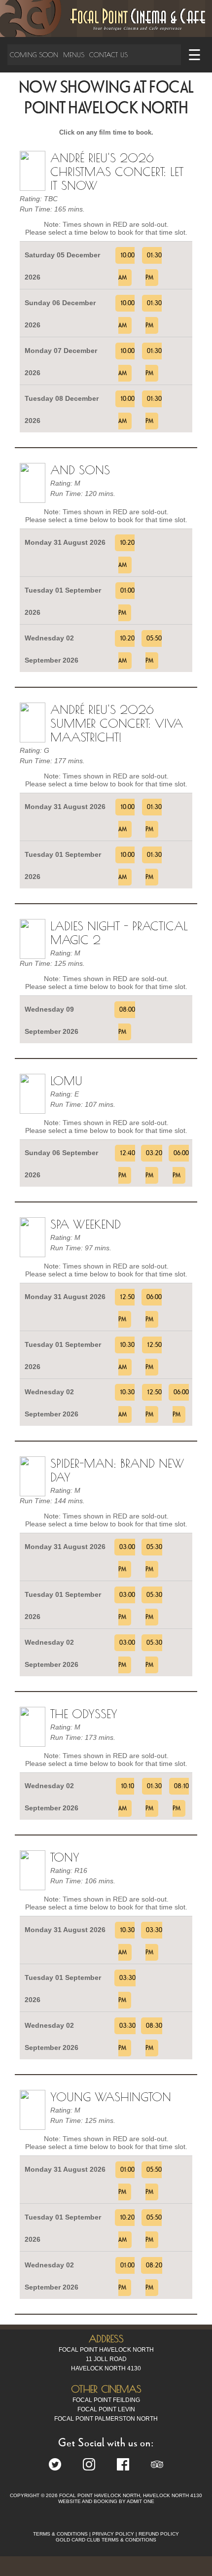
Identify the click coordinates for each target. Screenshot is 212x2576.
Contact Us (108, 55)
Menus (74, 55)
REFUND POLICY (159, 2534)
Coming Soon (34, 55)
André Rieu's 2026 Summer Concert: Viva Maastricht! (117, 723)
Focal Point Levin (106, 2409)
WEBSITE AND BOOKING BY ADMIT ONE (106, 2501)
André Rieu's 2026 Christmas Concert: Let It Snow (117, 172)
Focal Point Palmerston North (106, 2419)
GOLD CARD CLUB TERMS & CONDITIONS (106, 2540)
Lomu (66, 1081)
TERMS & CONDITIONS (60, 2534)
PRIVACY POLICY (113, 2534)
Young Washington (111, 2097)
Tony (65, 1857)
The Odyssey (84, 1714)
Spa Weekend (86, 1224)
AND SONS (80, 470)
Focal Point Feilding (106, 2400)
